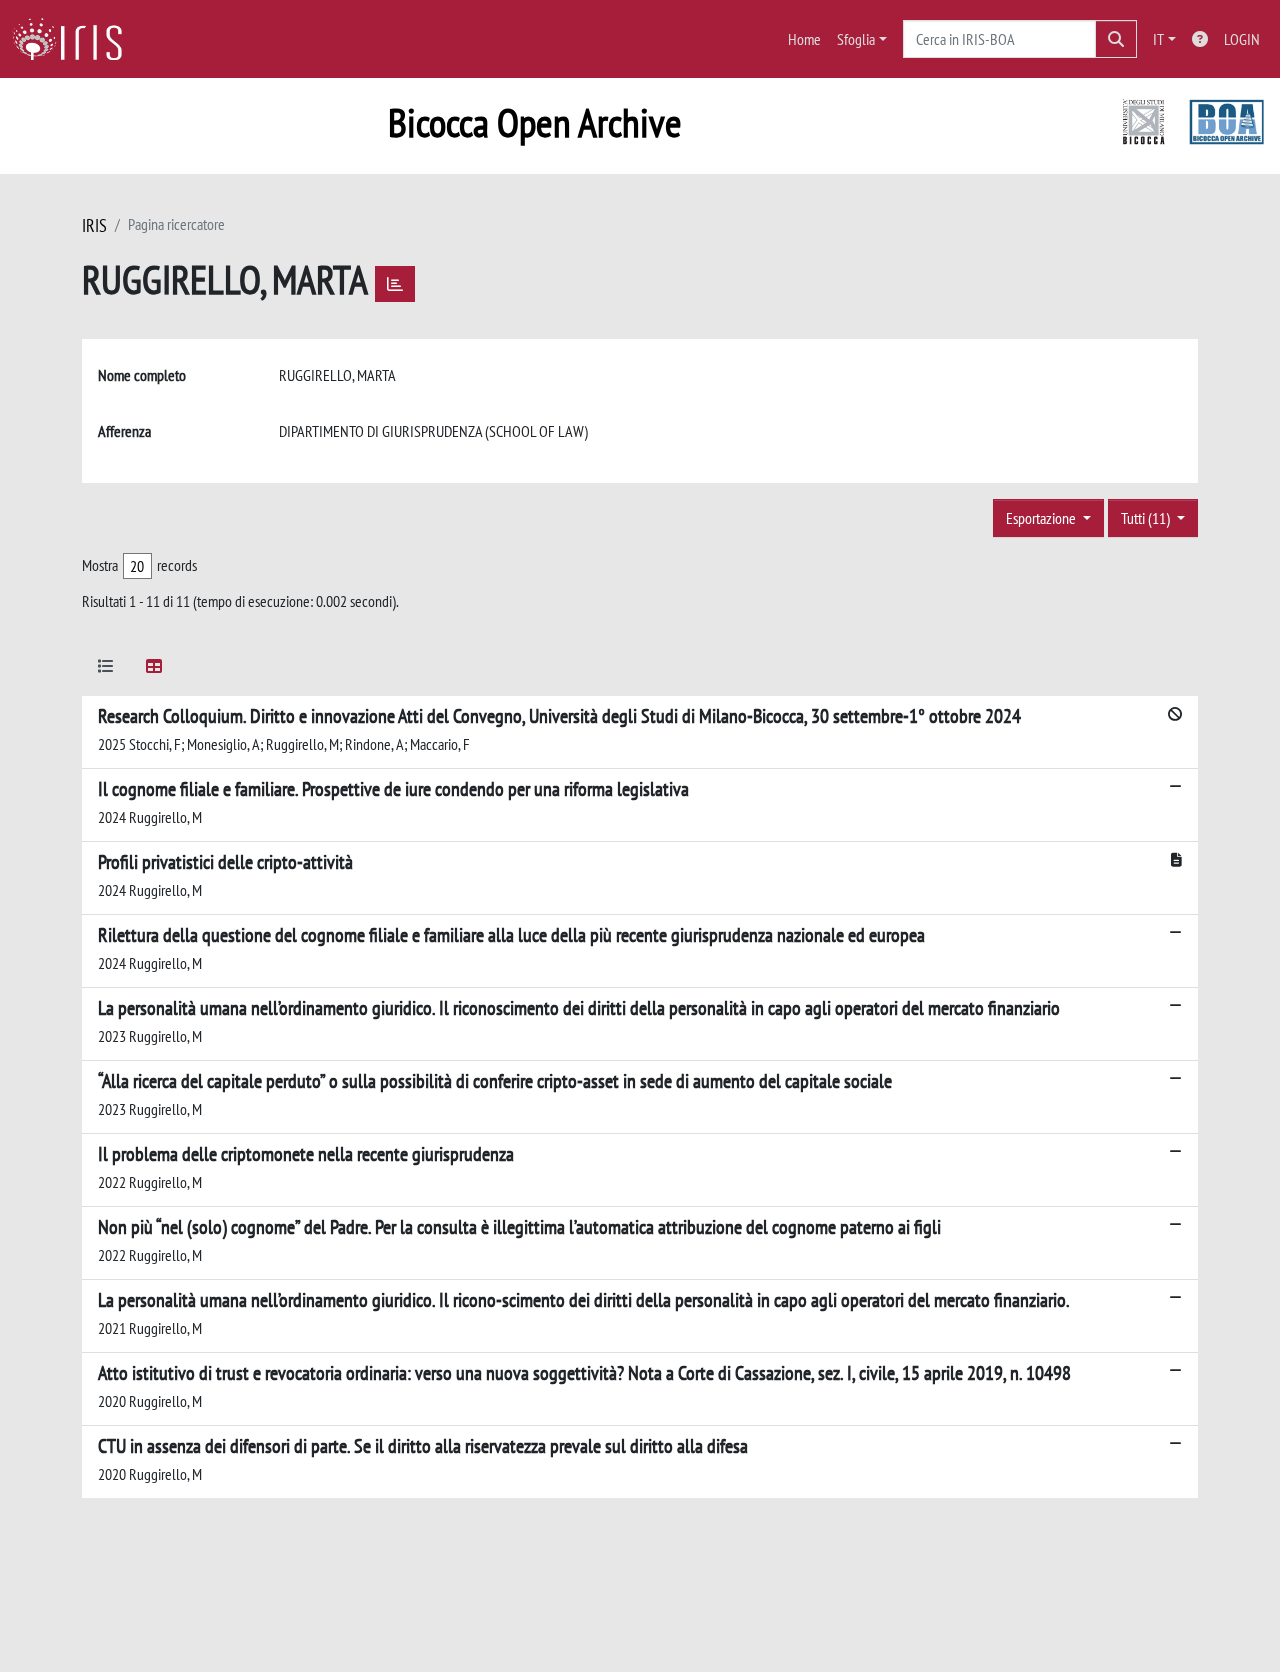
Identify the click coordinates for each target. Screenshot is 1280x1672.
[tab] (106, 669)
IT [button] (1158, 39)
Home (804, 39)
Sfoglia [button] (856, 39)
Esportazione (1042, 518)
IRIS (94, 225)
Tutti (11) (1147, 518)
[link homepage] (75, 39)
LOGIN (1242, 39)
